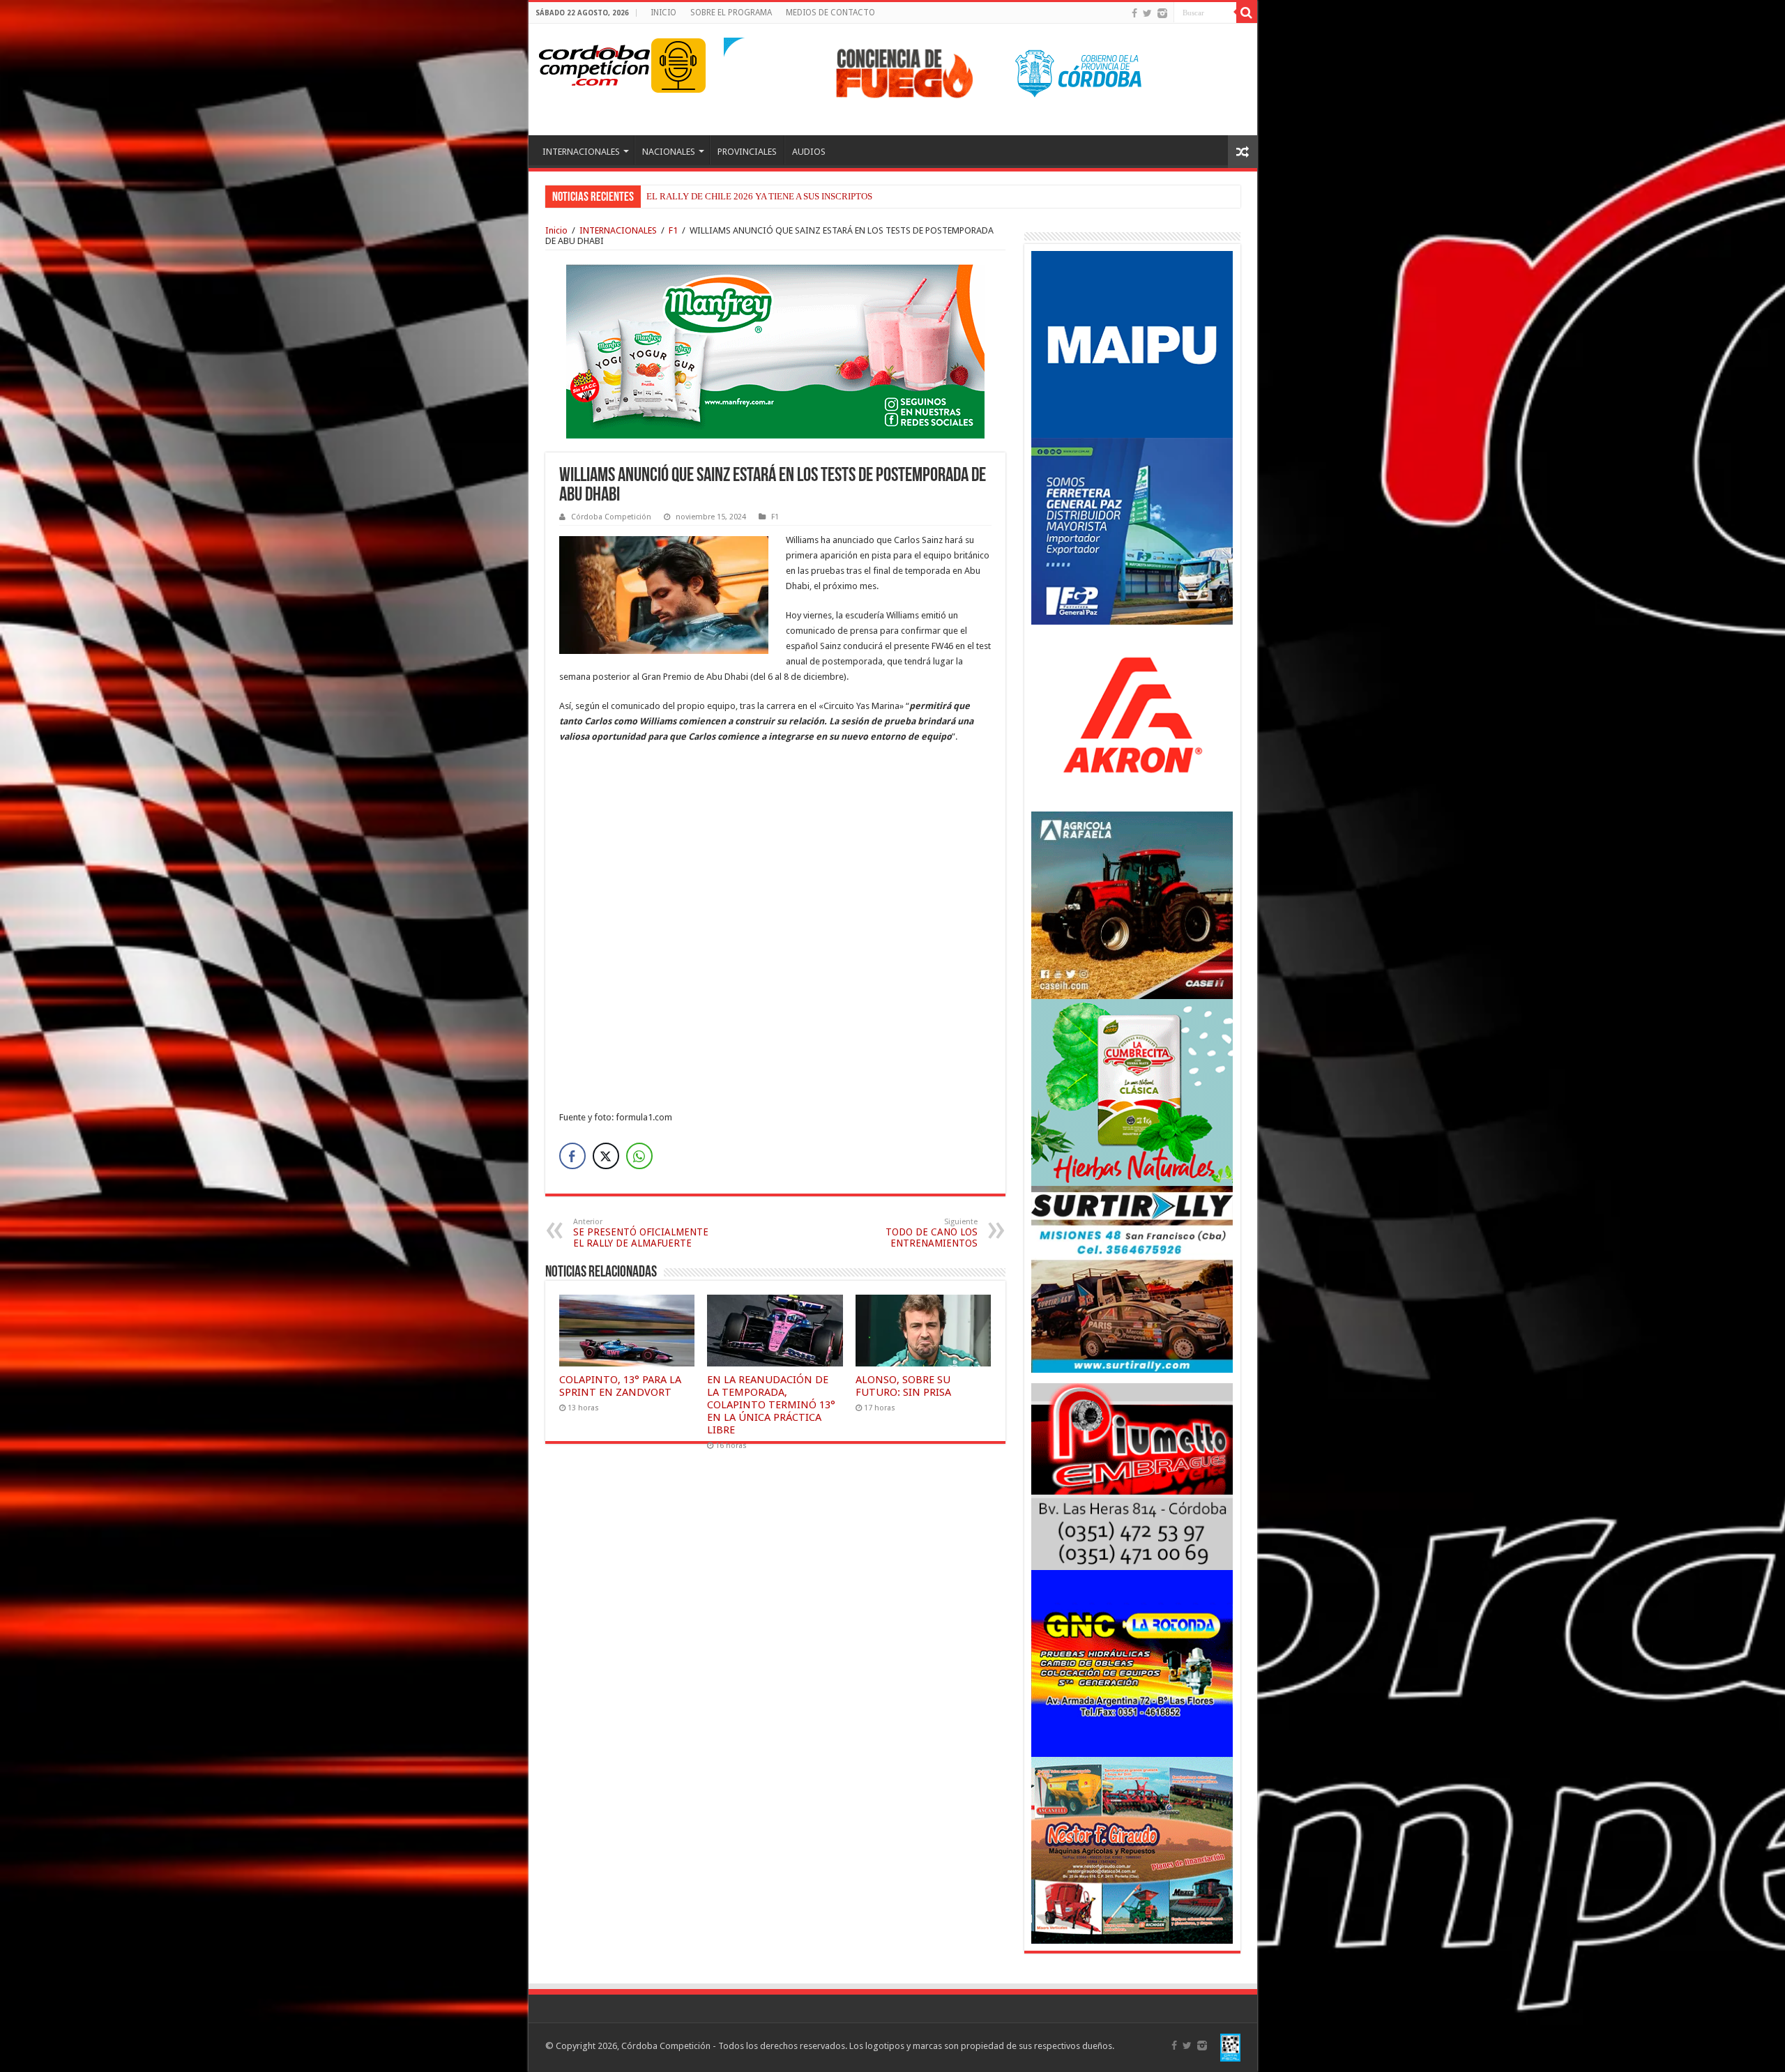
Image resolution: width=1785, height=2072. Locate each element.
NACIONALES (669, 152)
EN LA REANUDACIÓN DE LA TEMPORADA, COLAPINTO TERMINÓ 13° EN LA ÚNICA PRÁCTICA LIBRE (771, 1405)
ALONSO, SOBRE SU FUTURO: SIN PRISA (903, 1386)
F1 (673, 230)
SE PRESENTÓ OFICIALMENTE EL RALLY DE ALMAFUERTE (641, 1233)
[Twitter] (1147, 13)
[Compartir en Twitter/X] (606, 1156)
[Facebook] (1134, 13)
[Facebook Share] (572, 1156)
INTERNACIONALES (581, 152)
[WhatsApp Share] (639, 1156)
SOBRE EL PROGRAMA (731, 13)
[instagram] (1162, 13)
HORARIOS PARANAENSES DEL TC (718, 196)
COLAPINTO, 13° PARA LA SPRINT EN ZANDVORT (620, 1386)
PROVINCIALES (747, 152)
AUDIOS (809, 152)
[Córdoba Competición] (595, 63)
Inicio (556, 230)
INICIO (663, 13)
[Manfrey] (775, 350)
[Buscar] (1247, 13)
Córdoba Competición (611, 517)
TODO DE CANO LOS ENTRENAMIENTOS (932, 1233)
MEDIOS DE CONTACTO (830, 13)
